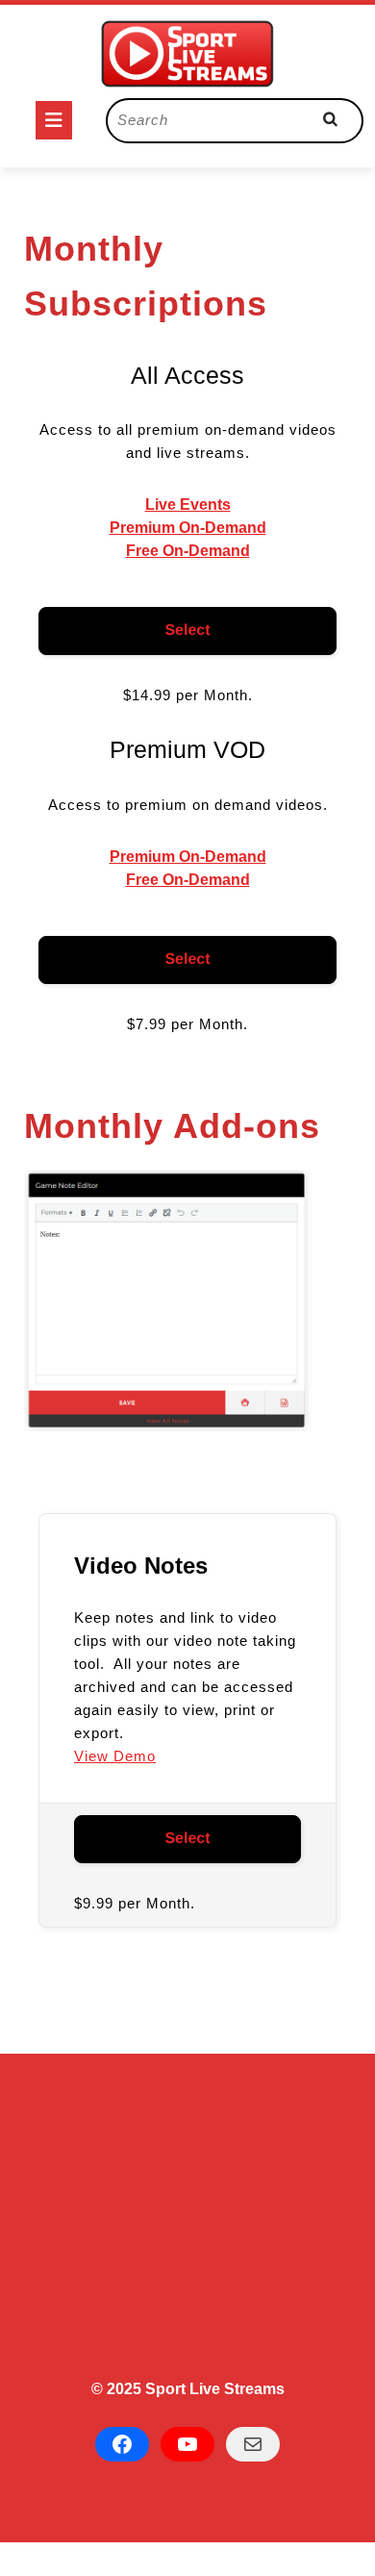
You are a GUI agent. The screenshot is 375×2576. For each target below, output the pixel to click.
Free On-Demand (188, 551)
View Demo (115, 1756)
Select (187, 631)
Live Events (188, 505)
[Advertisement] (187, 2225)
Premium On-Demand (188, 528)
